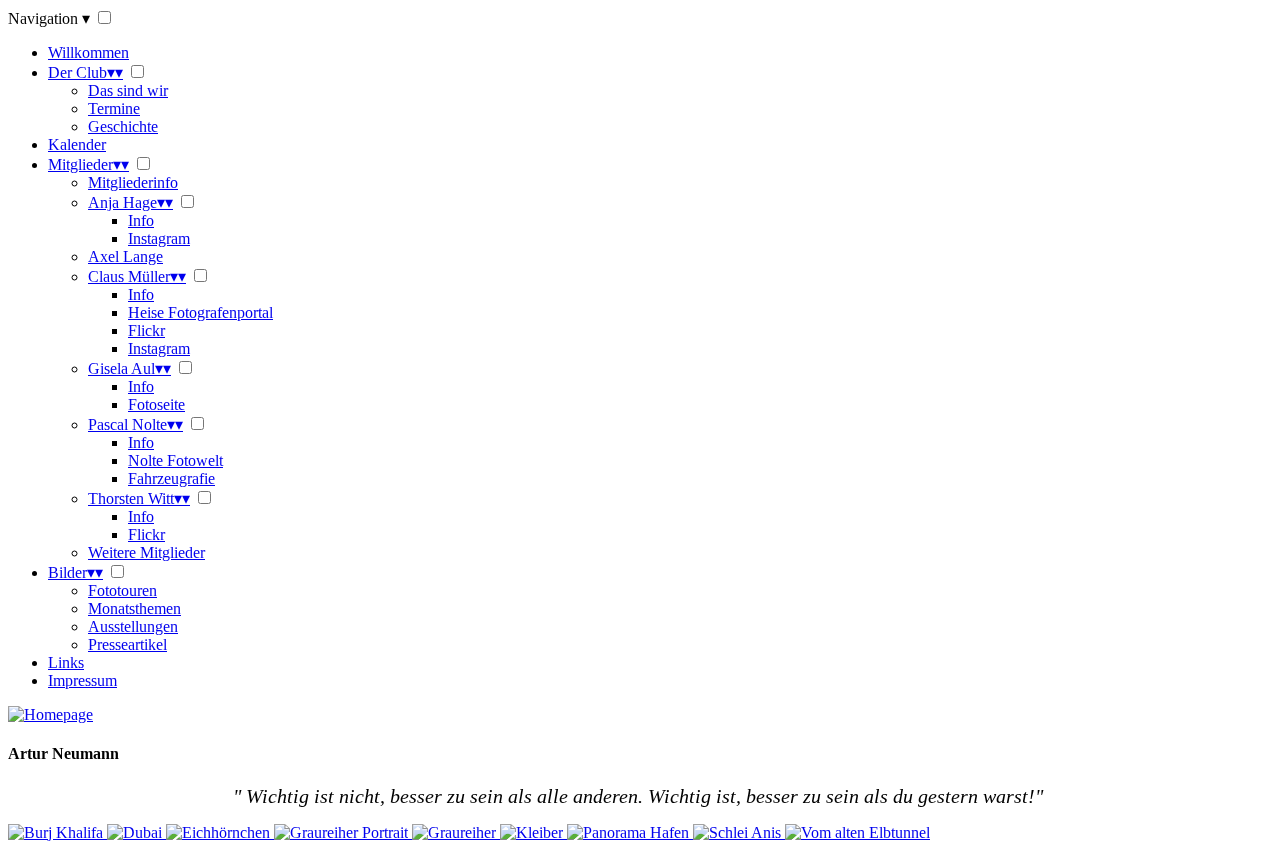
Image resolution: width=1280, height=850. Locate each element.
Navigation (49, 18)
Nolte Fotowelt (175, 460)
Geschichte (123, 126)
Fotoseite (156, 404)
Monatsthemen (134, 608)
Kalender (77, 144)
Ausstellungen (133, 626)
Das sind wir (128, 90)
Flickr (146, 330)
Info (141, 220)
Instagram (159, 238)
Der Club (85, 72)
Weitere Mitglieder (146, 552)
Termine (114, 108)
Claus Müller (137, 276)
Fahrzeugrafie (171, 478)
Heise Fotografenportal (200, 312)
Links (66, 662)
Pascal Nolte (135, 424)
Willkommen (88, 52)
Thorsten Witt (139, 498)
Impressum (82, 680)
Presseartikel (127, 644)
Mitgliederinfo (133, 182)
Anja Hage (130, 202)
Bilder (75, 572)
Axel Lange (125, 256)
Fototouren (122, 590)
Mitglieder (88, 164)
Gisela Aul (129, 368)
